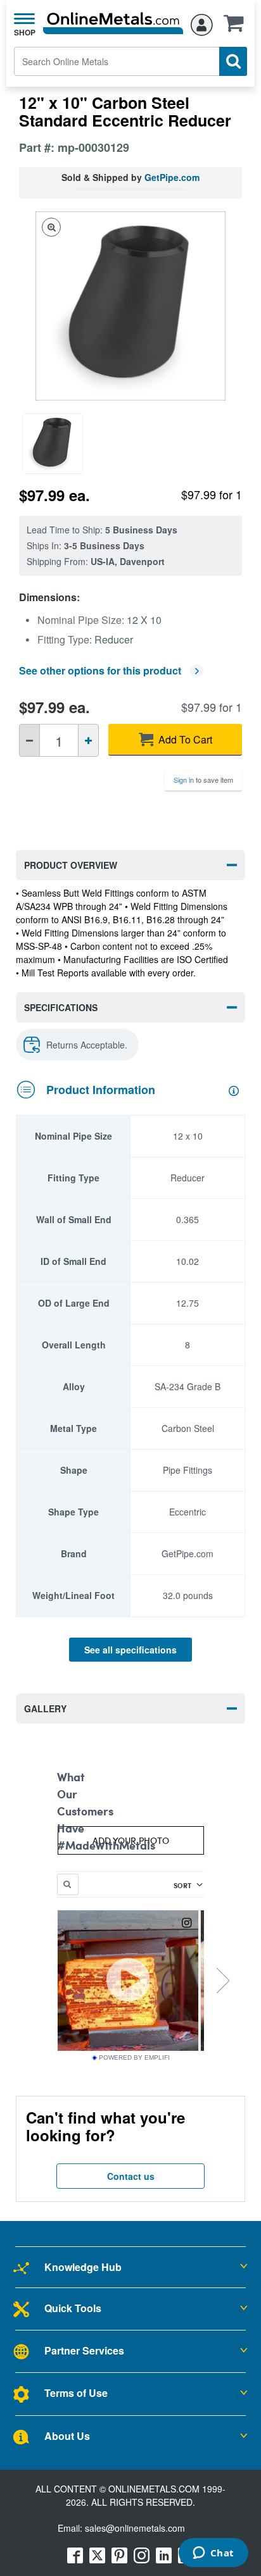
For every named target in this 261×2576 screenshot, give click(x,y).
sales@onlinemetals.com (135, 2528)
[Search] (233, 61)
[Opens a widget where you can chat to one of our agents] (213, 2554)
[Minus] (29, 740)
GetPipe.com (172, 177)
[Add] (88, 740)
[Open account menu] (202, 23)
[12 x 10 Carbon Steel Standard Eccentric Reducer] (56, 444)
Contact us (131, 2176)
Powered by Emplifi (134, 2058)
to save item (203, 780)
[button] (237, 27)
